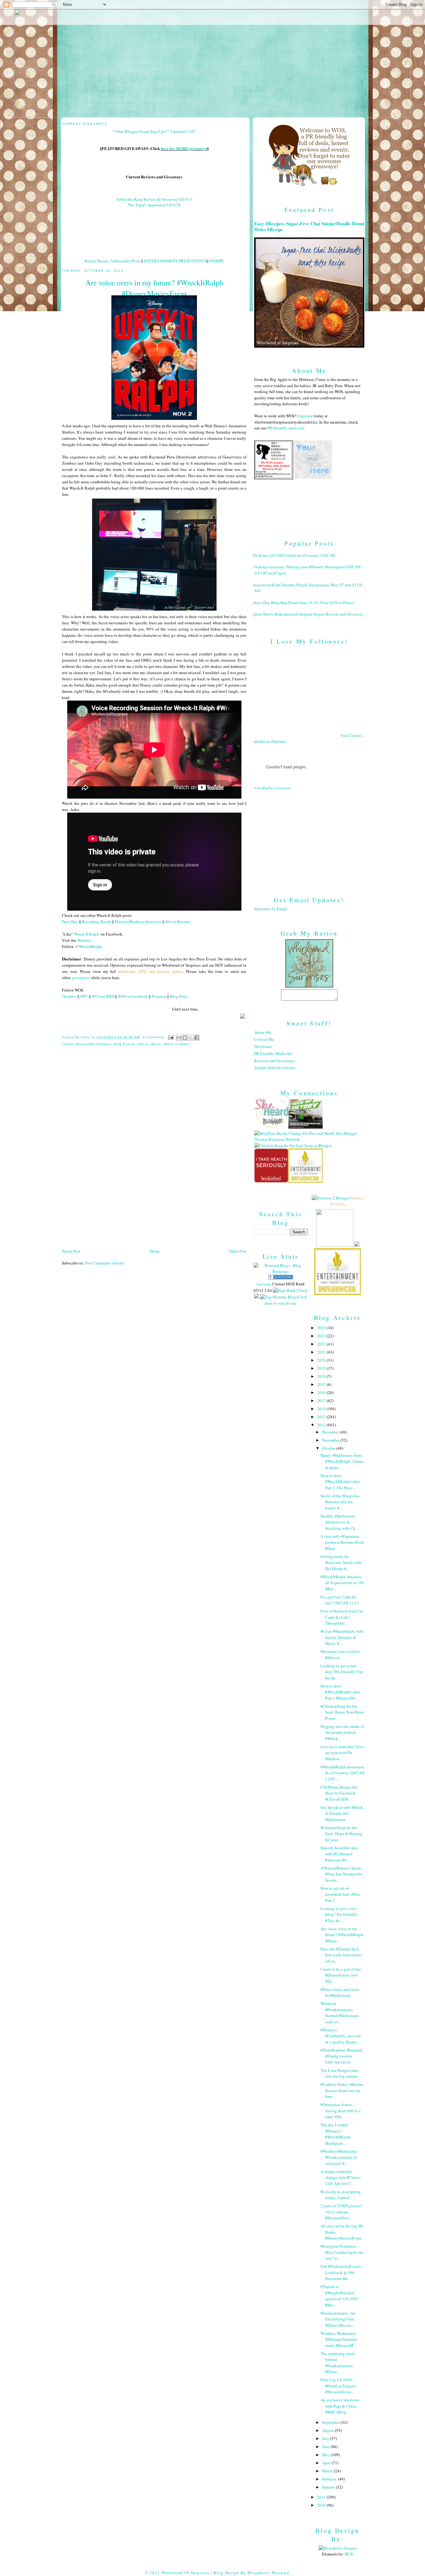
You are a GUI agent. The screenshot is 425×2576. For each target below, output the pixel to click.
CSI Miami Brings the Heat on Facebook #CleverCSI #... (339, 1793)
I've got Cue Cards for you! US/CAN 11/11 (340, 1600)
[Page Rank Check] (290, 1290)
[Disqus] (154, 1165)
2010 (322, 2505)
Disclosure (263, 1046)
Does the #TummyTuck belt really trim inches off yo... (341, 1955)
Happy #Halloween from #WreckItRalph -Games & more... (342, 1461)
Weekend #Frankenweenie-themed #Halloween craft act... (340, 2013)
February (330, 2479)
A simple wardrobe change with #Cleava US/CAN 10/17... (341, 2177)
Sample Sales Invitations (275, 1067)
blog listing (264, 1284)
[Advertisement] (309, 838)
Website (84, 940)
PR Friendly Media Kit (273, 1053)
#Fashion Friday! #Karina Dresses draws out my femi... (342, 2090)
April (327, 2463)
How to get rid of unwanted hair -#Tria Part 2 (340, 1894)
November (331, 1440)
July (326, 2438)
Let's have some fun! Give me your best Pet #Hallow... (342, 1753)
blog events (124, 1044)
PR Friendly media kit (286, 428)
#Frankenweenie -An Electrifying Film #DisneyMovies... (338, 2319)
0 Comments (153, 1037)
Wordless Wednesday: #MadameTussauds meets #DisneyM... (339, 2339)
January (329, 2487)
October (329, 1448)
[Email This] (179, 1038)
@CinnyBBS (103, 996)
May (326, 2455)
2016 (322, 1392)
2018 (322, 1376)
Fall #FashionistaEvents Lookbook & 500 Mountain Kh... (341, 2272)
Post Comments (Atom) (104, 1263)
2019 (322, 1368)
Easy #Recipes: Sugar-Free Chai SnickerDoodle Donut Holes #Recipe (309, 227)
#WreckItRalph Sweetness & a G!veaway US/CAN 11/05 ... (342, 1773)
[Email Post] (171, 1037)
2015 (322, 1401)
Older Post (238, 1251)
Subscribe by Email (271, 909)
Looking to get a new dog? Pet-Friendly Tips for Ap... (342, 1672)
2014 (322, 1409)
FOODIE (217, 261)
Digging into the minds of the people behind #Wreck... (342, 1732)
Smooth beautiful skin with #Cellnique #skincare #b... (339, 1854)
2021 (322, 1352)
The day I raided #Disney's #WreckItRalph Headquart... (336, 2134)
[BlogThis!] (185, 1038)
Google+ (69, 996)
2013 (322, 1417)
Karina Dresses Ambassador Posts (112, 261)
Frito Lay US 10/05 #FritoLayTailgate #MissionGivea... (338, 2386)
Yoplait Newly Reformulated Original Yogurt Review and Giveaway (306, 614)
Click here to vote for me (286, 1300)
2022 (322, 1344)
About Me (263, 1032)
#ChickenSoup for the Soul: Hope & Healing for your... (341, 1834)
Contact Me (264, 1039)
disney (143, 1044)
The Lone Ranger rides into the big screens (340, 2073)
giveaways (81, 978)
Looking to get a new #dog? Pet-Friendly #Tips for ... (339, 1914)
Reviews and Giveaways (275, 1061)
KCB (349, 2554)
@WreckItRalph (89, 946)
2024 (322, 1328)
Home (155, 1251)
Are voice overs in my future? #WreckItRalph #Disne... (342, 1935)
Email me (305, 416)
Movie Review (178, 922)
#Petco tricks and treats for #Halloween (340, 1992)
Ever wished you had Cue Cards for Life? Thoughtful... (342, 1617)
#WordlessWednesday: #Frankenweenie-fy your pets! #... (339, 2157)
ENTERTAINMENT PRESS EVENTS (175, 261)
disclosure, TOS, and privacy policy (151, 971)
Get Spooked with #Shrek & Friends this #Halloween (342, 1813)
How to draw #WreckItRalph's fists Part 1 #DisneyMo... (340, 1692)
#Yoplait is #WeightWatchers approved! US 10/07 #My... (340, 2296)
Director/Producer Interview (138, 922)
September (331, 2422)
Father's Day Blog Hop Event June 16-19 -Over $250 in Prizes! (302, 603)
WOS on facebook (133, 996)
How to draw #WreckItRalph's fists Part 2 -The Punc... (340, 1482)
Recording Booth (96, 922)
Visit (273, 788)
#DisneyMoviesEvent (94, 1044)
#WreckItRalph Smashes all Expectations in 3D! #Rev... (342, 1583)
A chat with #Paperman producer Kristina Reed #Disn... (342, 1542)
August (329, 2430)
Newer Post (71, 1251)
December (331, 1432)
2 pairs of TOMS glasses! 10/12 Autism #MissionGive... (341, 2212)
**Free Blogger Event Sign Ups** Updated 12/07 (154, 131)
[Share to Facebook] (197, 1038)
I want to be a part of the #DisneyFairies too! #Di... (341, 1975)
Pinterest (159, 996)
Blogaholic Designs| (269, 2573)
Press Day (70, 922)
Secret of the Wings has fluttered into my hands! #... (340, 1502)
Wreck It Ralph (87, 934)
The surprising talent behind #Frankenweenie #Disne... (338, 2363)
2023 (322, 1336)
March (328, 2471)
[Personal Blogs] (281, 1278)
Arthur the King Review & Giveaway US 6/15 (154, 199)
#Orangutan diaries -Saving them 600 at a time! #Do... (341, 2111)
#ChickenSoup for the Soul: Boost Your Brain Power (342, 1712)
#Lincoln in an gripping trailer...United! (341, 2195)
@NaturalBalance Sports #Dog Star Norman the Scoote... (341, 1874)
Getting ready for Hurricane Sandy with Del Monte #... (341, 1562)
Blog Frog (178, 996)
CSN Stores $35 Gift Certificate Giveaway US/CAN (292, 555)
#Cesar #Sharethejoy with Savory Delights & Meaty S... (342, 1637)
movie (156, 1044)
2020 (322, 1360)
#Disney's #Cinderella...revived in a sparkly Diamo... (341, 2036)
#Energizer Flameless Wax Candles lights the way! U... (342, 2252)
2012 (322, 1425)
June (326, 2447)
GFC (84, 996)
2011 (322, 2497)
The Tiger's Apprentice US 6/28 (154, 205)
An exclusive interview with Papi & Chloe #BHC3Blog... (340, 2406)
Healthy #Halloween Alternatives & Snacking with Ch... (339, 1522)
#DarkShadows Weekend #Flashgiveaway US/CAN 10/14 (341, 2056)
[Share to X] (191, 1038)
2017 (322, 1384)
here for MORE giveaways (184, 148)
